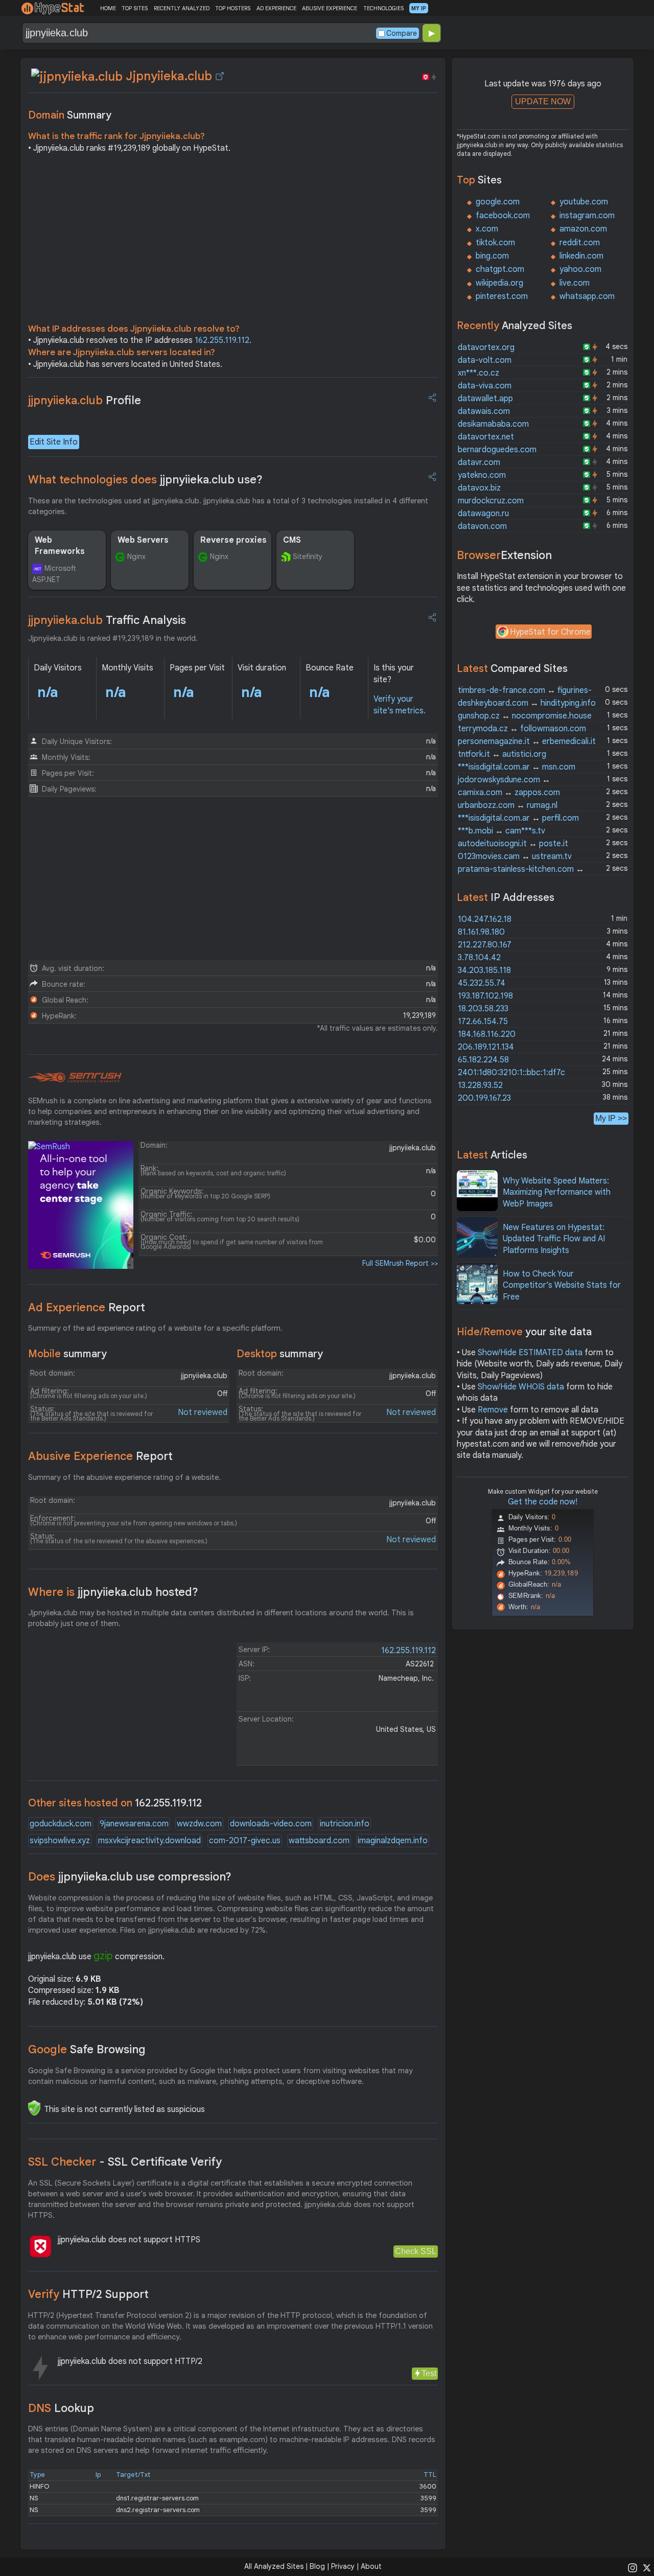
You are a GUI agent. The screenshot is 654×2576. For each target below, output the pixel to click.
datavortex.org (486, 347)
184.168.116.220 (487, 1034)
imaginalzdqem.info (393, 1841)
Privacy (343, 2566)
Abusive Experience (100, 1456)
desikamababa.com (493, 424)
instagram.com (587, 216)
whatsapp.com (587, 296)
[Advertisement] (233, 241)
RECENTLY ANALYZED (182, 8)
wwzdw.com (199, 1824)
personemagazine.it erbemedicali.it (527, 741)
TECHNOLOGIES (383, 8)
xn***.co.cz (478, 373)
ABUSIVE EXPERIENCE (330, 8)
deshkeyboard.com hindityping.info (527, 703)
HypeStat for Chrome (550, 632)
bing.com (492, 256)
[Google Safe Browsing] (34, 2108)
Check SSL (416, 2251)
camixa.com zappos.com (509, 793)
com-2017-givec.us (245, 1841)
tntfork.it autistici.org (502, 754)
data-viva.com (485, 386)
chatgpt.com (500, 269)
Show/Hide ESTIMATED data (530, 1353)
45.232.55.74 (482, 983)
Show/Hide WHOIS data (521, 1387)
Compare (402, 33)
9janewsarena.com (134, 1824)
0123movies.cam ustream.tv (515, 856)
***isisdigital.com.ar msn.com (517, 767)
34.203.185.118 (484, 970)
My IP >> (611, 1118)
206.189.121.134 (486, 1047)
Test (429, 2373)
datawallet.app (485, 399)
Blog (317, 2566)
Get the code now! (543, 1502)
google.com (498, 202)
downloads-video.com (271, 1824)
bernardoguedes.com (497, 450)
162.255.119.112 (222, 340)
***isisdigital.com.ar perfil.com (518, 818)
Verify (88, 2294)
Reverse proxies (233, 540)
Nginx (136, 556)
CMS (292, 540)
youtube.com (584, 202)
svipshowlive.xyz (60, 1841)
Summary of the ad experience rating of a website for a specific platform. (155, 1328)
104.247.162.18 (485, 919)
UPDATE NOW (543, 101)
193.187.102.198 (485, 996)
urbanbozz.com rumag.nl (508, 805)
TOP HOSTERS (233, 8)
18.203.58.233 (483, 1009)
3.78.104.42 (479, 958)
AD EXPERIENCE (276, 8)
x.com (487, 229)
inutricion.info (345, 1824)
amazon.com (583, 229)
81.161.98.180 (481, 932)
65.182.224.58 (483, 1060)
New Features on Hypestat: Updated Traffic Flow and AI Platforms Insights (554, 1239)
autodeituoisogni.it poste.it (513, 844)
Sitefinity (308, 556)
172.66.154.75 (483, 1022)
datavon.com (482, 526)
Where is (113, 1592)
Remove (493, 1410)
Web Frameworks (60, 546)
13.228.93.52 (480, 1085)
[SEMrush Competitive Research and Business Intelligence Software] (75, 1078)
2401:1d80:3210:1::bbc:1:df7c (511, 1073)
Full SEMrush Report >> (400, 1263)
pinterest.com (502, 296)
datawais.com (484, 411)
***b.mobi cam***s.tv (501, 831)
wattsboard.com (319, 1841)
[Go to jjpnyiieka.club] (220, 76)
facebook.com (503, 216)
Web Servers (143, 540)
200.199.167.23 (484, 1098)
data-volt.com (485, 360)
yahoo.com (580, 269)
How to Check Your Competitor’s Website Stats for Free (562, 1285)
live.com (575, 283)
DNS (61, 2408)
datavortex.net (486, 437)
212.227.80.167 (485, 945)
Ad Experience (87, 1307)
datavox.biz (479, 488)
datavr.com (479, 462)
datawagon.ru (483, 514)
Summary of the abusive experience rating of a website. (124, 1477)
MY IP (419, 8)
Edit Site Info (54, 442)
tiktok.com (495, 243)
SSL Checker (125, 2162)
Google (87, 2049)
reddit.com (580, 243)
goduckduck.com (61, 1824)
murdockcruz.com (491, 501)
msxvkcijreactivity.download (149, 1841)
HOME (108, 8)
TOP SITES (135, 8)
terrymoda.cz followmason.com (522, 729)
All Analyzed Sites (274, 2566)
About (371, 2566)
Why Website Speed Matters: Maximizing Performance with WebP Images (557, 1192)
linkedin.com (581, 256)
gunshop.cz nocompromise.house (525, 716)
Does (130, 1877)
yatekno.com (482, 475)
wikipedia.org (499, 283)
